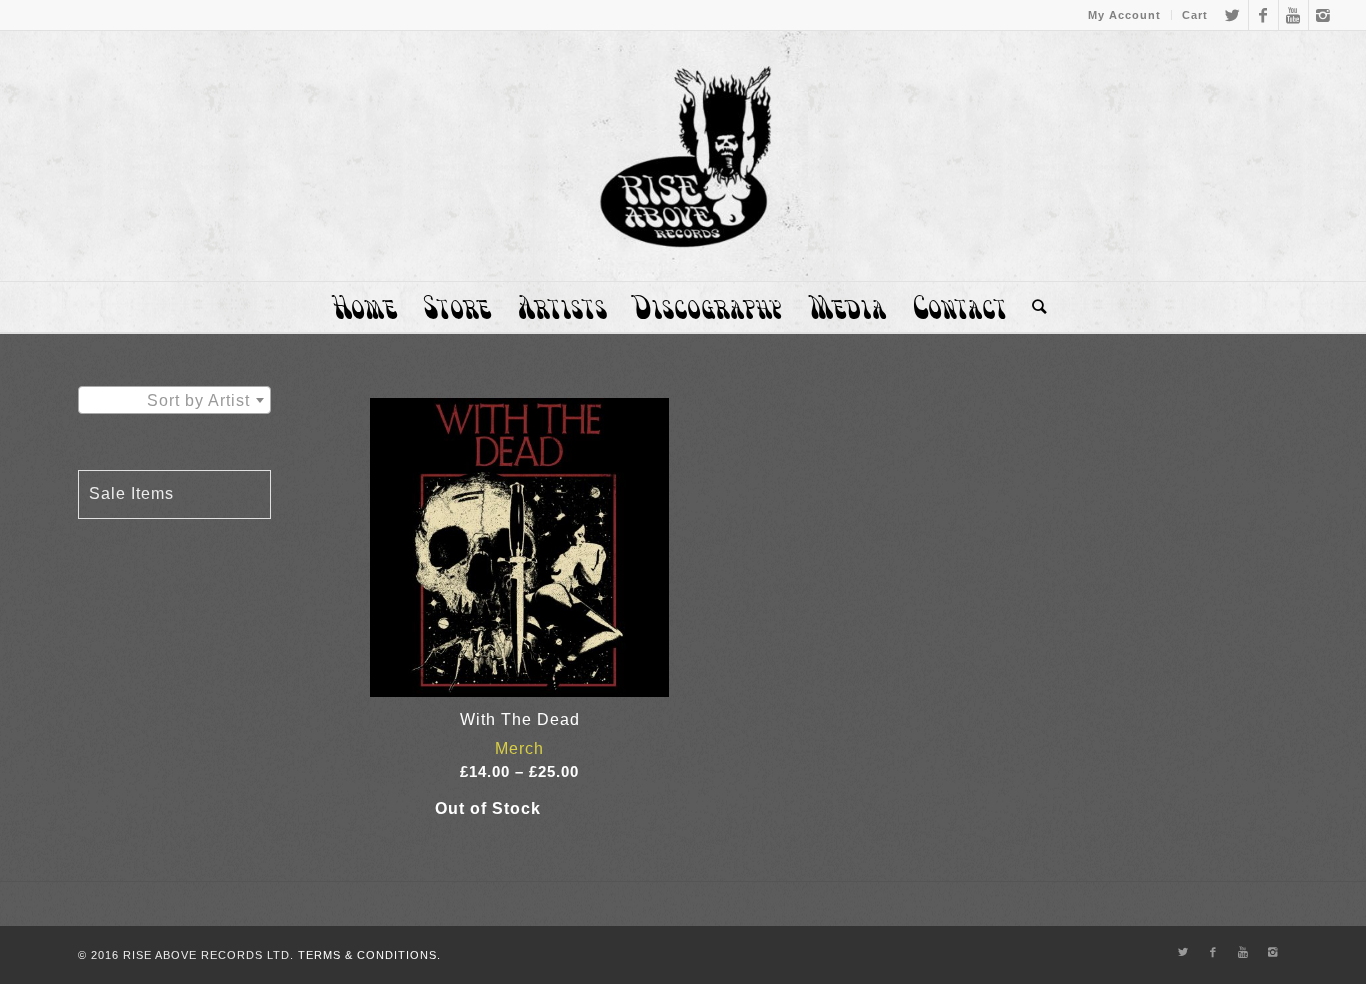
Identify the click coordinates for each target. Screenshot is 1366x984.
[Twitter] (1233, 15)
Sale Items (131, 493)
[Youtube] (1293, 15)
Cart (1195, 15)
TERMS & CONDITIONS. (369, 955)
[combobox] (174, 400)
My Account (1124, 15)
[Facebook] (1263, 15)
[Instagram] (1324, 15)
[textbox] (174, 401)
